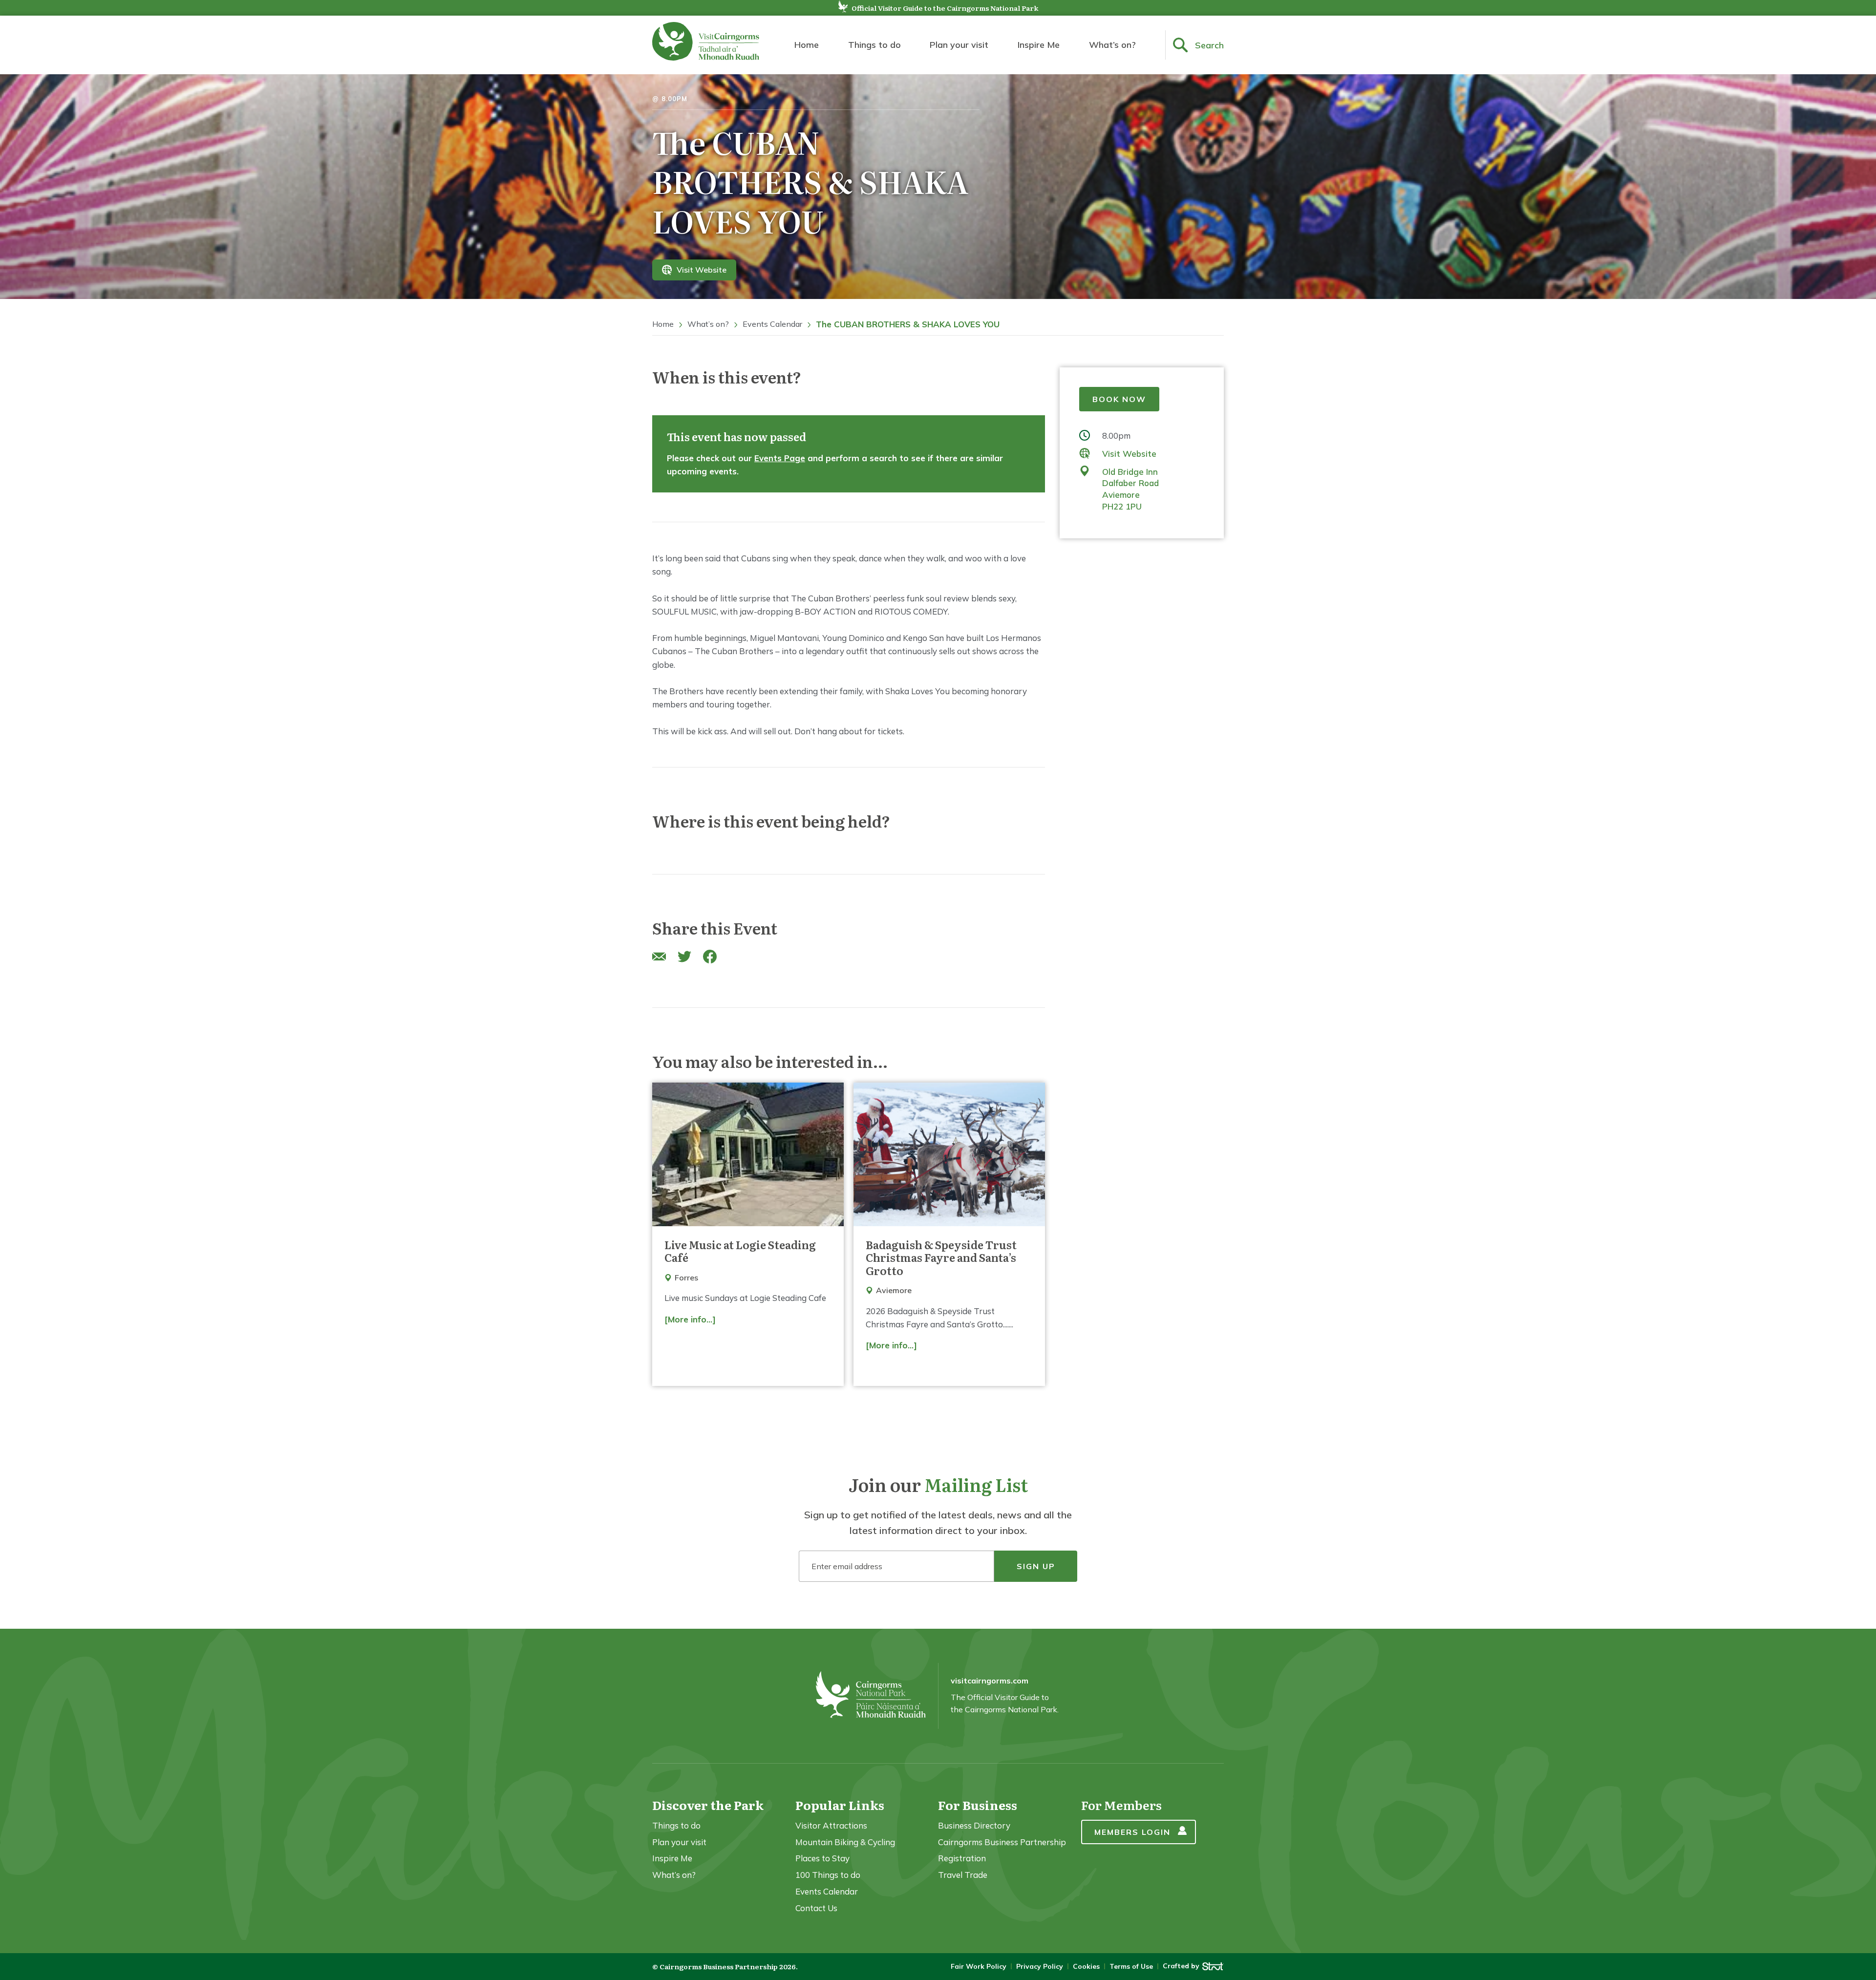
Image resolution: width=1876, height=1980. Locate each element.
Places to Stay (822, 1858)
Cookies (1086, 1966)
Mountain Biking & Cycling (845, 1842)
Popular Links (840, 1805)
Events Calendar (772, 324)
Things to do (874, 45)
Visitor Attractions (831, 1825)
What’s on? (1112, 45)
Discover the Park (708, 1805)
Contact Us (816, 1908)
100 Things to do (828, 1875)
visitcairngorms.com (990, 1681)
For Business (978, 1805)
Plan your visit (959, 45)
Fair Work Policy (979, 1966)
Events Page (780, 458)
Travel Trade (963, 1875)
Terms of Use (1131, 1966)
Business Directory (974, 1825)
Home (807, 45)
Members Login (1132, 1832)
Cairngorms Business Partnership (1002, 1842)
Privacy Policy (1040, 1966)
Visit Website (702, 270)
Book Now (1119, 399)
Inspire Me (1039, 45)
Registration (962, 1858)
